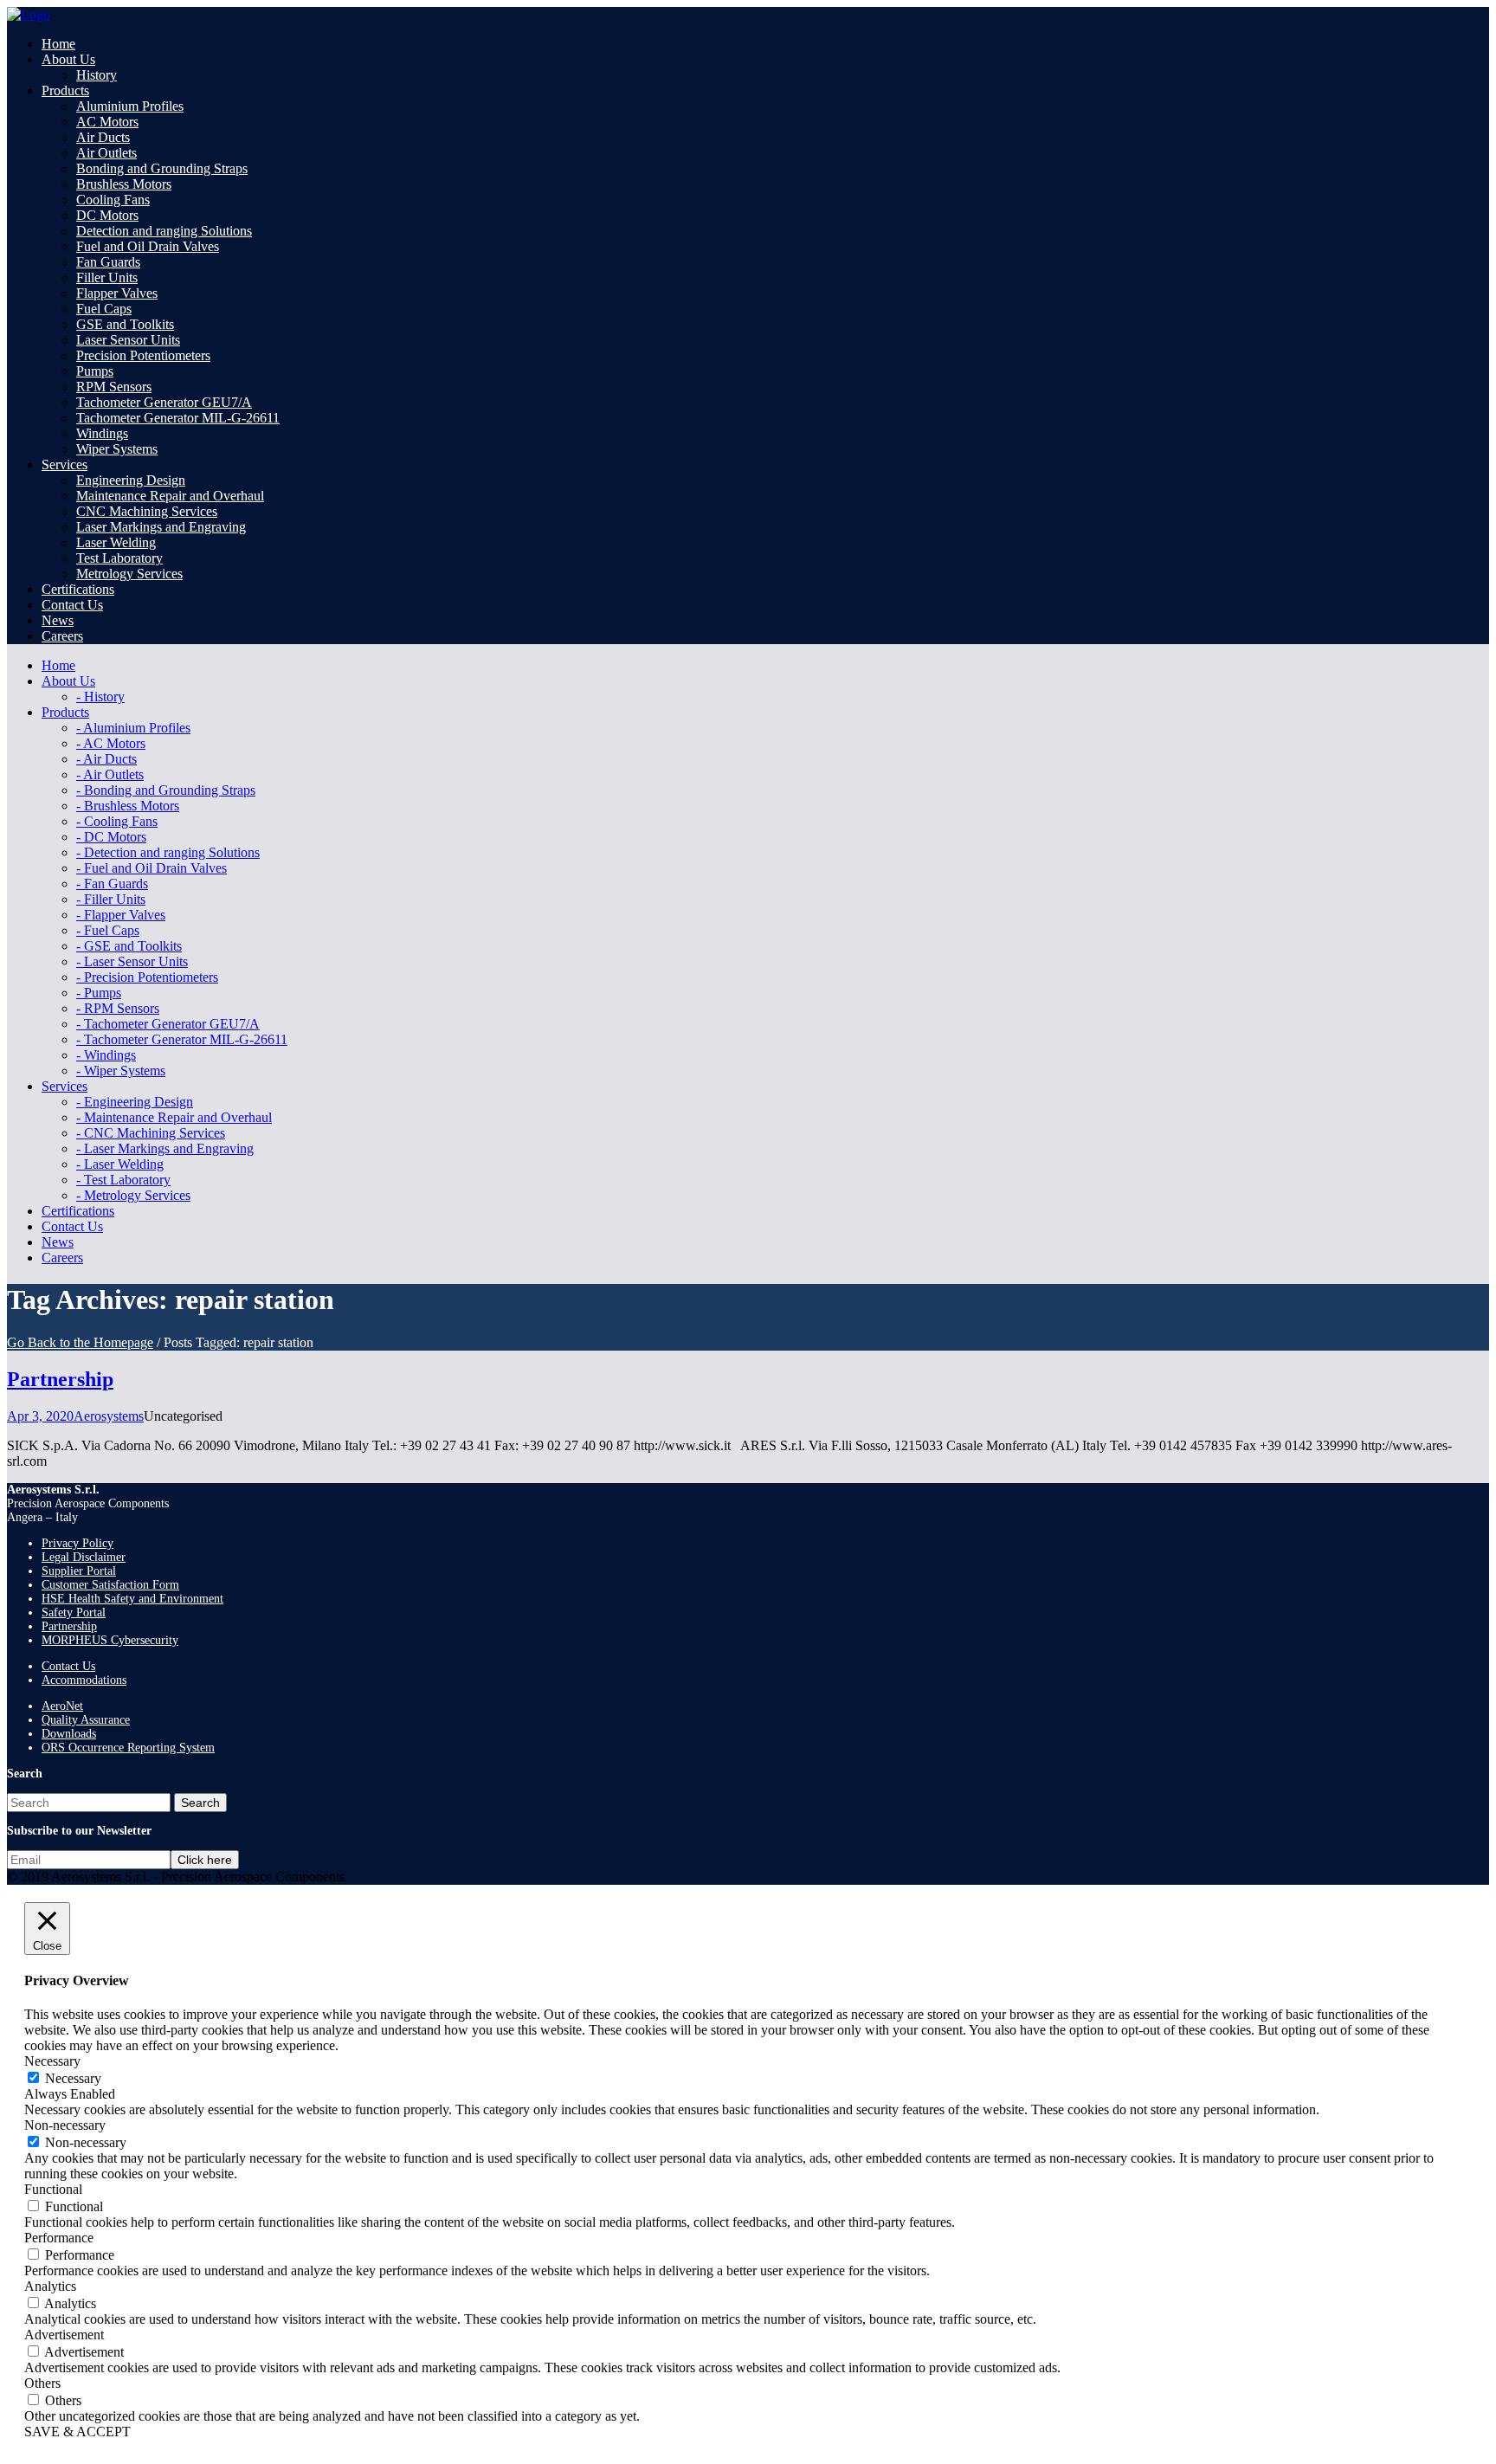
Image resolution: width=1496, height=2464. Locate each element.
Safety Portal (74, 1613)
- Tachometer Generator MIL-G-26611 (182, 1039)
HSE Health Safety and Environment (132, 1599)
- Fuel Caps (108, 930)
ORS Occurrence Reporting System (128, 1748)
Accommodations (84, 1680)
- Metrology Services (133, 1195)
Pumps (95, 371)
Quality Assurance (86, 1720)
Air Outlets (106, 153)
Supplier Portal (79, 1571)
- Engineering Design (135, 1102)
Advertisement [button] (64, 2335)
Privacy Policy (77, 1543)
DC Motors (107, 215)
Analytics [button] (50, 2286)
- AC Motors (111, 743)
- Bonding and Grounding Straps (166, 790)
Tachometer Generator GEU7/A (164, 402)
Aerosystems (109, 1416)
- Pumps (99, 993)
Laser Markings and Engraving (161, 527)
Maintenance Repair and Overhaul (170, 496)
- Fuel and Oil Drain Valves (152, 868)
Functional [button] (53, 2189)
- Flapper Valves (121, 915)
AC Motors (107, 122)
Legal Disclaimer (84, 1557)
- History (100, 697)
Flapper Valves (117, 293)
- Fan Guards (112, 884)
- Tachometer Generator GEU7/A (168, 1024)
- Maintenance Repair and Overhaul (174, 1117)
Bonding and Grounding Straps (162, 168)
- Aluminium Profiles (133, 728)
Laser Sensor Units (128, 340)
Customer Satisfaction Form (110, 1585)
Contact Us (68, 1666)
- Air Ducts (106, 759)
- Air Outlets (110, 774)
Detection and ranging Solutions (164, 231)
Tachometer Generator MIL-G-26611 (178, 418)
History (97, 75)
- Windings (106, 1055)
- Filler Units (111, 899)
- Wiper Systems (121, 1071)
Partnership (60, 1379)
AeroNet (62, 1706)
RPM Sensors (114, 387)
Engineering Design (131, 480)
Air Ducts (103, 137)
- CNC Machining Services (151, 1133)
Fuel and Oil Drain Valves (148, 246)
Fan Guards (108, 262)
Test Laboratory (119, 558)
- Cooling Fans (117, 821)
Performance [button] (59, 2238)
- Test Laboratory (123, 1180)
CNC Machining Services (147, 511)
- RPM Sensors (118, 1008)
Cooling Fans (113, 200)
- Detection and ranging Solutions (168, 852)
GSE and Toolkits (125, 324)
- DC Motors (111, 837)
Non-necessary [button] (65, 2125)
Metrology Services (129, 574)
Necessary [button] (52, 2061)
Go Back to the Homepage (80, 1342)
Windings (102, 433)
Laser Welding (116, 542)
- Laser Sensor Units (132, 961)
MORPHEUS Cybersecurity (110, 1640)
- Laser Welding (120, 1164)
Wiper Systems (117, 449)
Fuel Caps (104, 309)
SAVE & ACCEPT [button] (77, 2432)
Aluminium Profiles (130, 106)
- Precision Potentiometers (147, 977)
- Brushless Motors (128, 806)
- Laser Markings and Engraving (165, 1148)
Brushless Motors (124, 184)
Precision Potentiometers (143, 355)
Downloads (69, 1734)
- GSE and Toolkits (129, 946)
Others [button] (42, 2383)
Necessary (73, 2078)
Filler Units (107, 277)
